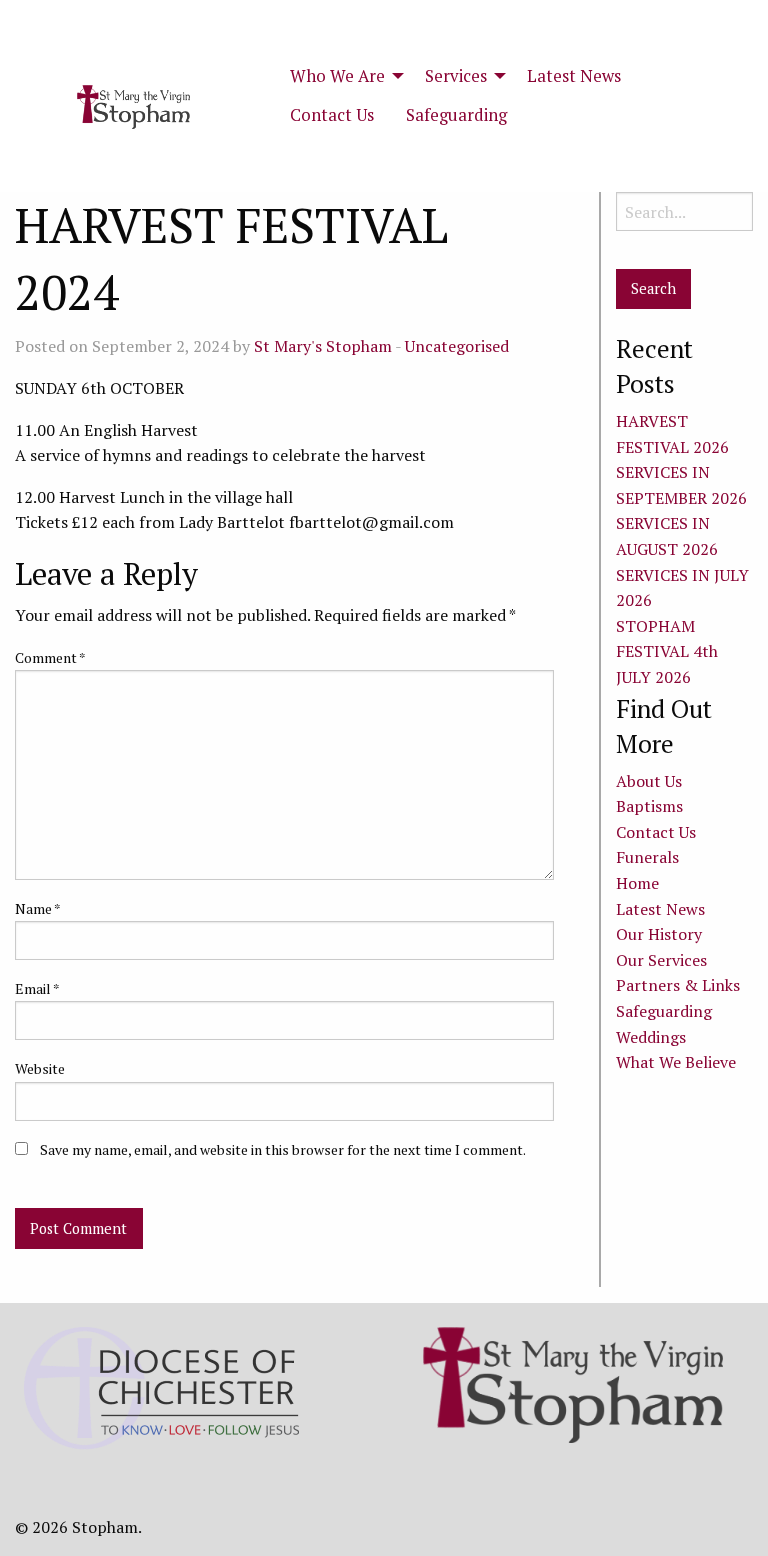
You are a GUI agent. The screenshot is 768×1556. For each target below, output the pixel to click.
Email (37, 988)
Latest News (574, 76)
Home (637, 883)
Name (38, 908)
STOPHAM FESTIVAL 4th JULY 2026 (667, 651)
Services (456, 76)
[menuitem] (341, 76)
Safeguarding (456, 115)
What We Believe (676, 1062)
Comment (50, 657)
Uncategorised (457, 346)
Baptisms (649, 806)
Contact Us (332, 115)
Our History (659, 934)
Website (40, 1068)
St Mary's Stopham (323, 346)
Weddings (651, 1037)
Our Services (661, 960)
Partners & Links (678, 985)
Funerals (647, 857)
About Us (649, 781)
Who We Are (337, 76)
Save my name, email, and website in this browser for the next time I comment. (283, 1149)
